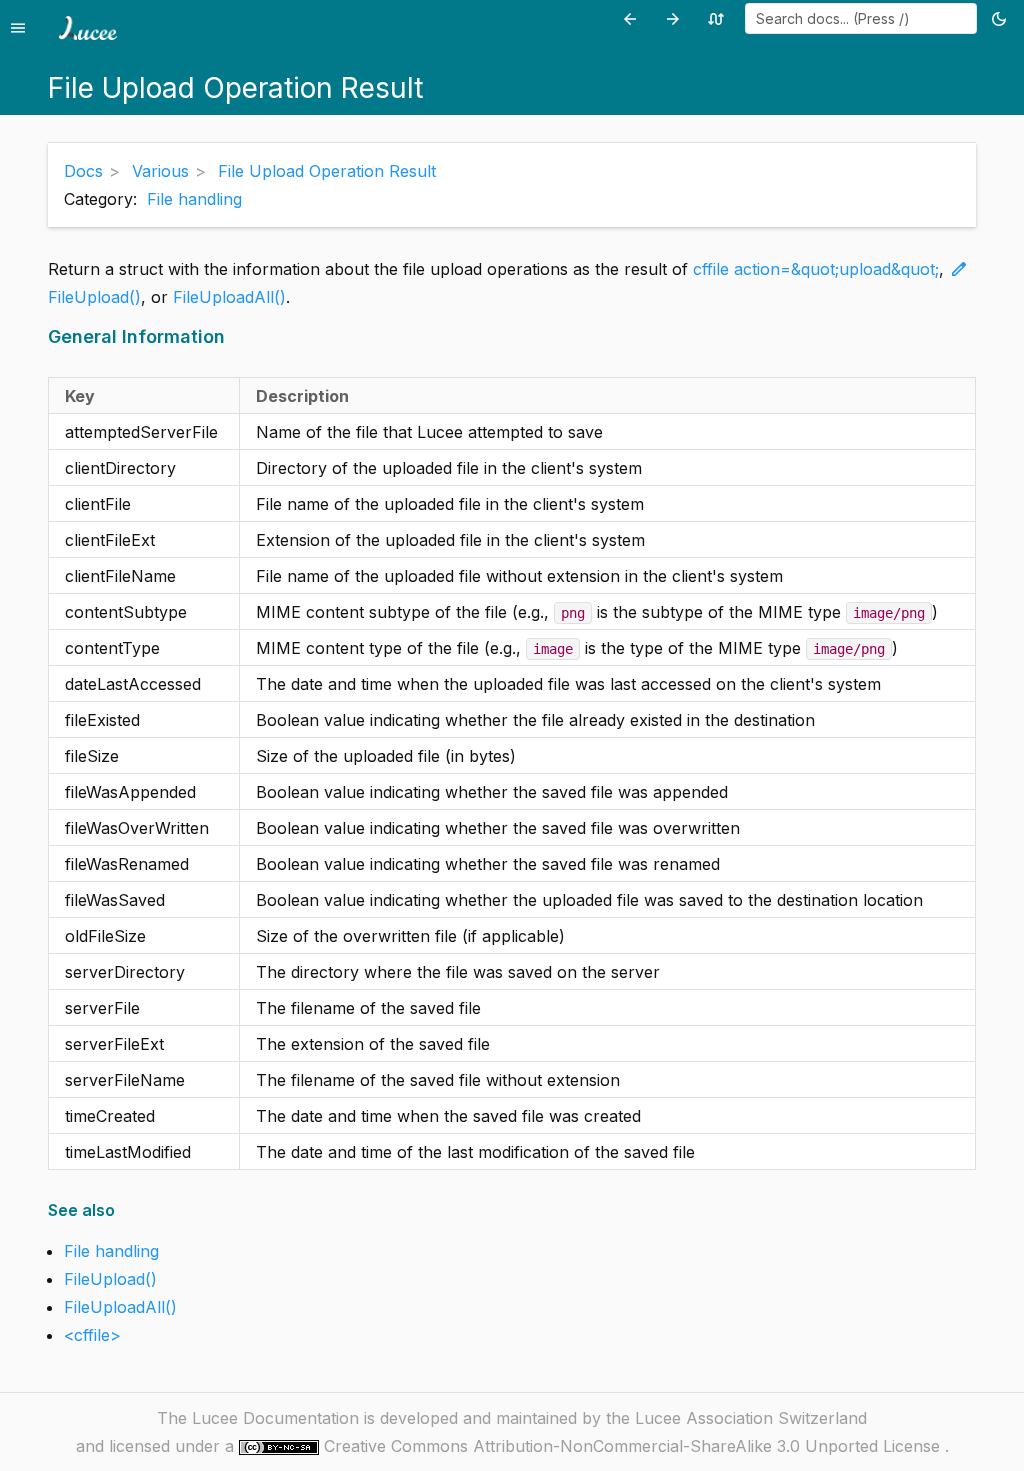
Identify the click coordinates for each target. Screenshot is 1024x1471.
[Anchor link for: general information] (232, 336)
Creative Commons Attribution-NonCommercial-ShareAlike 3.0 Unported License (634, 1446)
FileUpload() (94, 297)
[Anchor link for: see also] (121, 1210)
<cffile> (92, 1335)
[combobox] (861, 18)
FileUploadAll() (229, 297)
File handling (194, 199)
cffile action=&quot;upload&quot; (816, 269)
